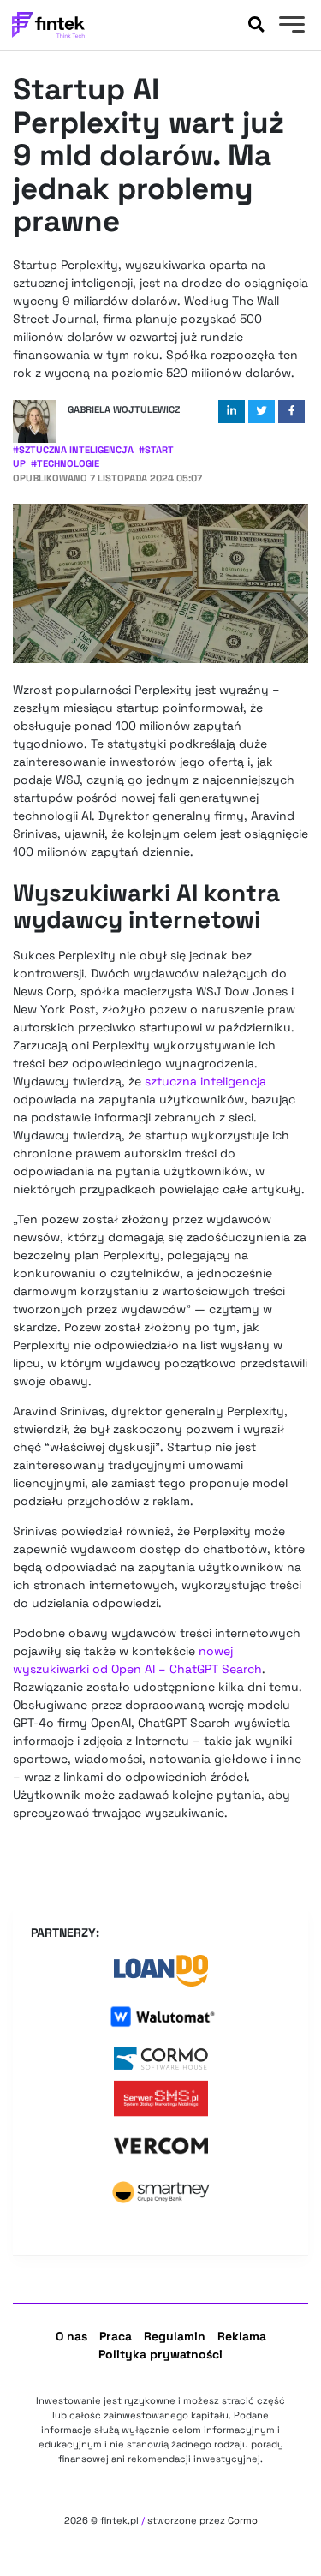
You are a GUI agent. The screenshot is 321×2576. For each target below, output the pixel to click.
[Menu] (290, 27)
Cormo (243, 2520)
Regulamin (175, 2336)
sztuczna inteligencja (205, 1081)
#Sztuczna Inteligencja (73, 450)
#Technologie (65, 463)
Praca (116, 2336)
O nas (71, 2336)
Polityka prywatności (160, 2354)
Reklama (242, 2336)
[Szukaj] (256, 25)
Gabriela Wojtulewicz (124, 409)
